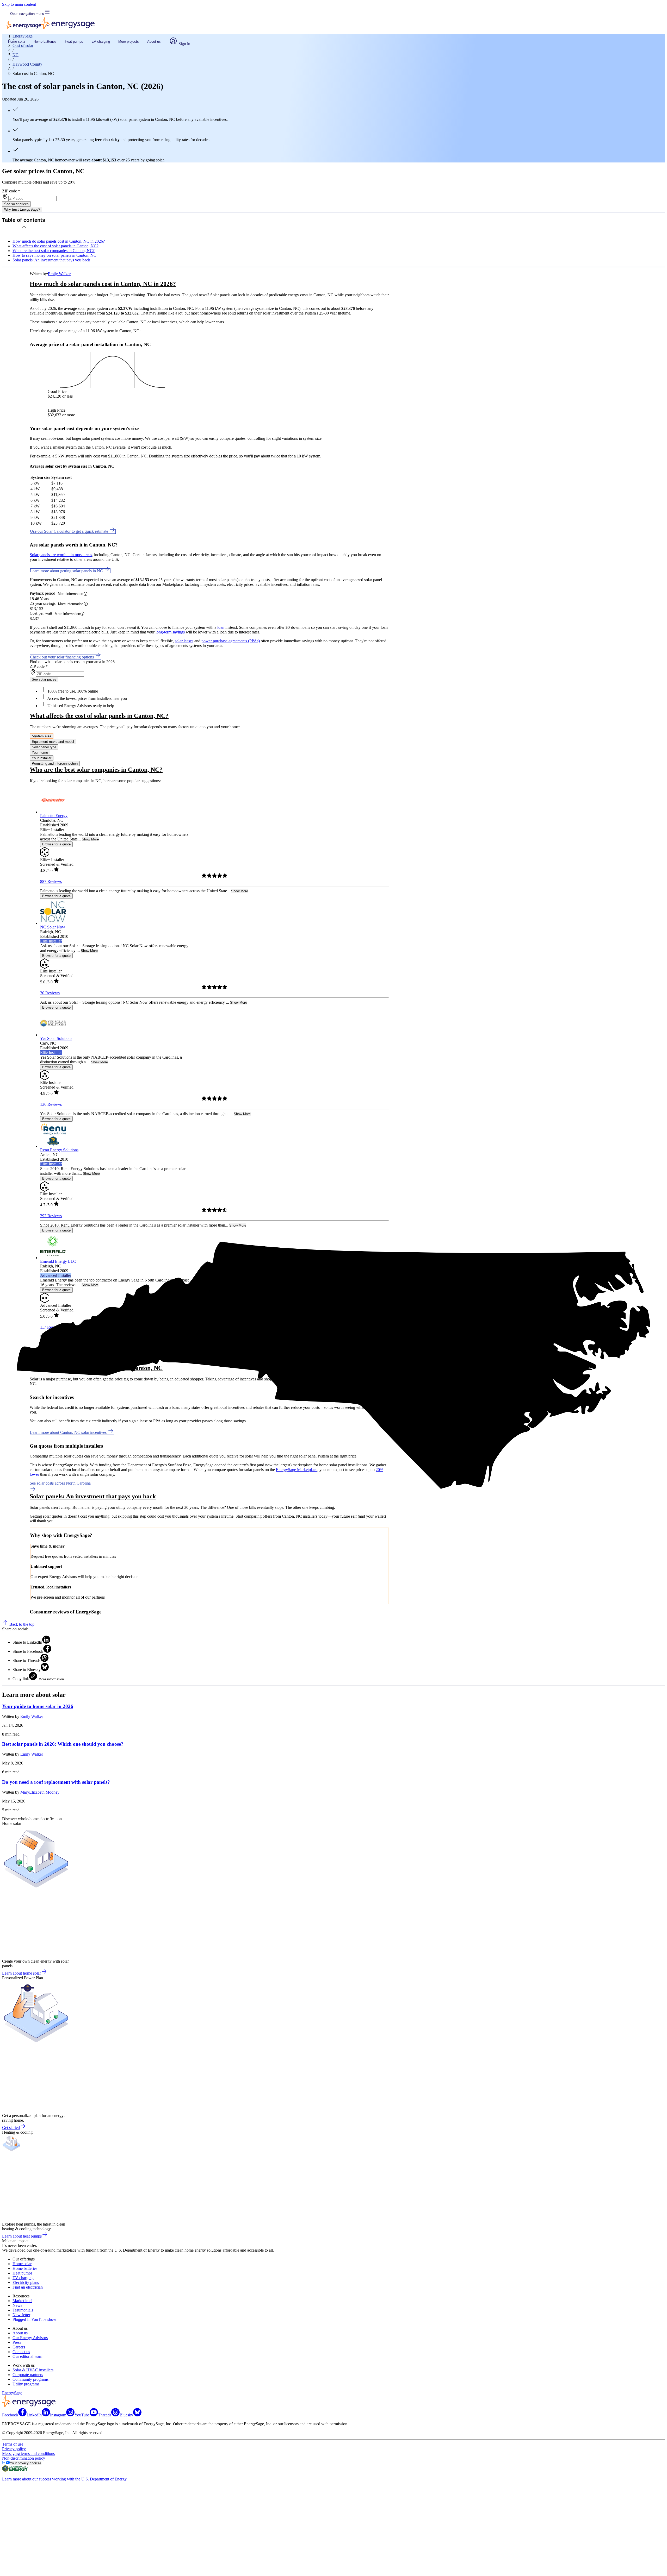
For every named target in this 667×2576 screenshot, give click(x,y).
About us (154, 42)
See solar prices (16, 204)
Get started (11, 2128)
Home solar (17, 42)
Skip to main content (19, 4)
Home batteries (45, 42)
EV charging (101, 42)
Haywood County (27, 64)
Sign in (184, 44)
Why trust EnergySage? (22, 209)
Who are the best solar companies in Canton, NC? (54, 251)
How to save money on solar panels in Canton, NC (54, 255)
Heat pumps (74, 42)
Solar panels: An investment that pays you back (51, 260)
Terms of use (13, 2444)
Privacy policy (14, 2449)
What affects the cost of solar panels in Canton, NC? (55, 246)
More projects (129, 42)
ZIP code (11, 191)
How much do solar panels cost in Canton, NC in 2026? (59, 241)
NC (16, 55)
